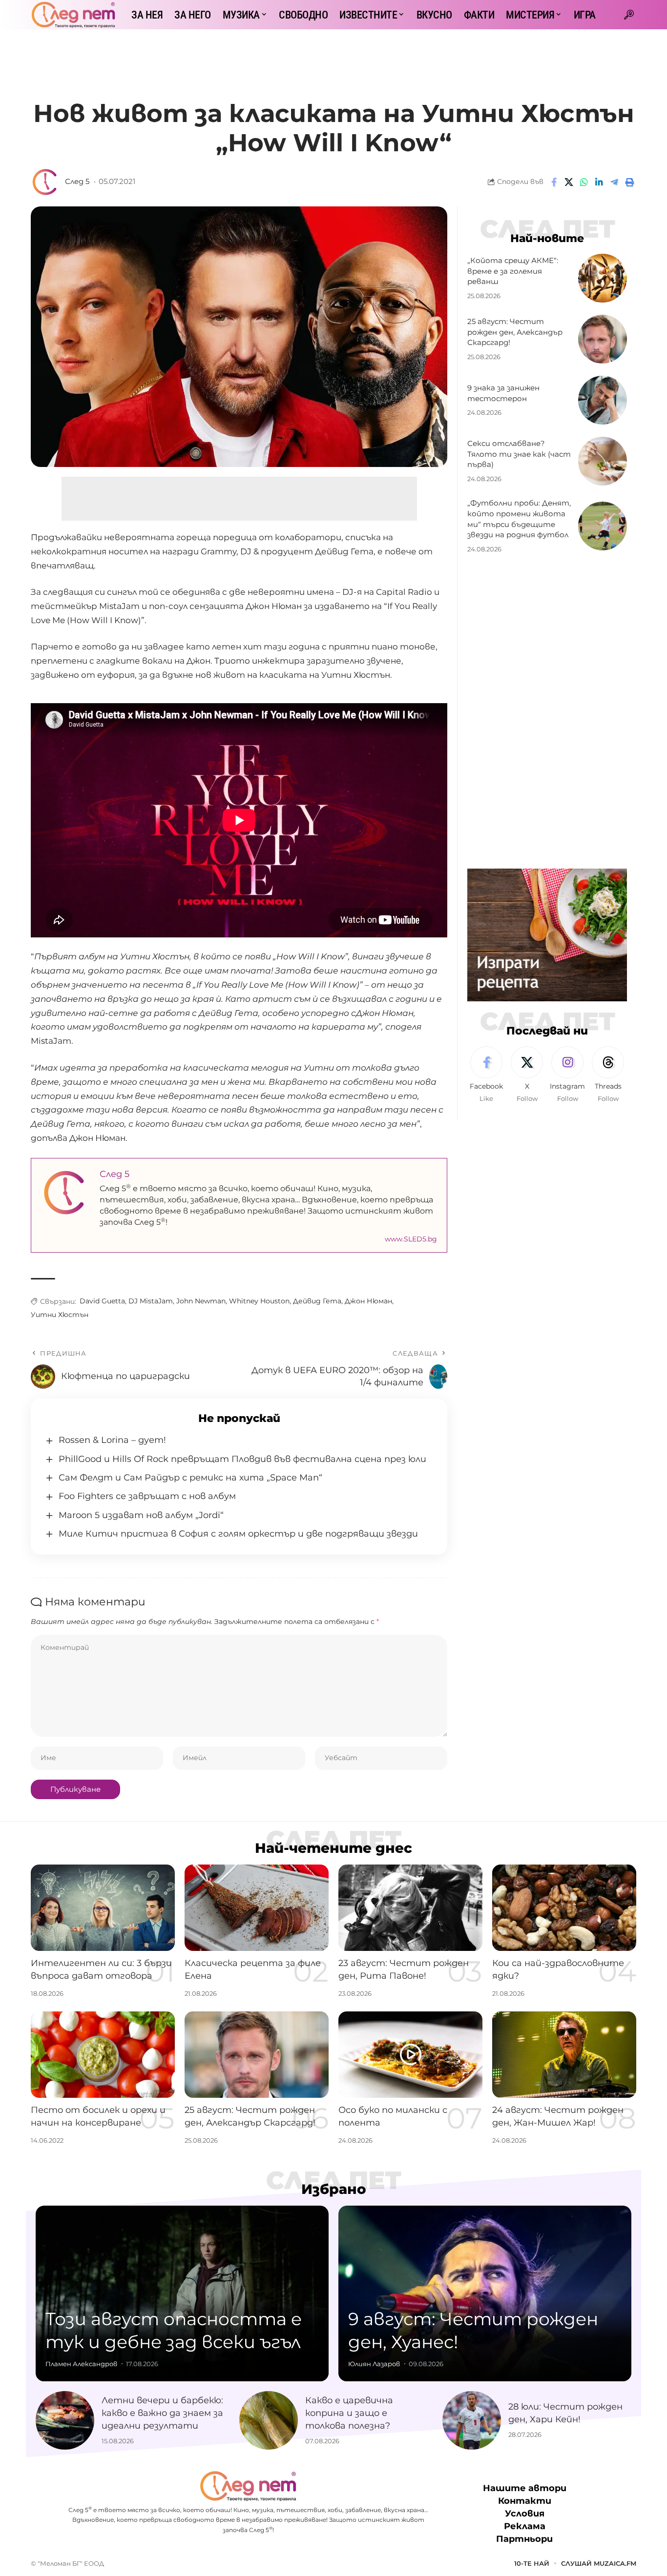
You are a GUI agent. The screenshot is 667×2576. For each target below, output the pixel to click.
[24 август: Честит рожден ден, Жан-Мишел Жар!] (564, 2055)
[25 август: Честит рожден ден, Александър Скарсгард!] (603, 339)
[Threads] (608, 1075)
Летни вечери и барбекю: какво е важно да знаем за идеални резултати (162, 2413)
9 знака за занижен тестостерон (503, 393)
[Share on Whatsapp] (584, 182)
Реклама (525, 2526)
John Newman (201, 1301)
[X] (527, 1075)
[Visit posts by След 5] (45, 182)
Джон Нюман (368, 1301)
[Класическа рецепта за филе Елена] (257, 1908)
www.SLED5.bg (411, 1239)
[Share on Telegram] (614, 182)
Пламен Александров (81, 2364)
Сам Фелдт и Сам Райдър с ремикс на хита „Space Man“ (190, 1478)
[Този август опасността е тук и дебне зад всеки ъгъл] (182, 2293)
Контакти (525, 2501)
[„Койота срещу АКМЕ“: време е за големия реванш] (603, 278)
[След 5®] (73, 15)
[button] (629, 15)
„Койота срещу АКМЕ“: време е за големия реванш (513, 271)
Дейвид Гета (317, 1301)
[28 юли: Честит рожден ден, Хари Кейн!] (472, 2420)
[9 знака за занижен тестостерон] (603, 400)
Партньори (524, 2539)
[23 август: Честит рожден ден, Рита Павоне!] (410, 1908)
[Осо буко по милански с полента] (410, 2055)
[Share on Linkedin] (599, 182)
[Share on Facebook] (554, 182)
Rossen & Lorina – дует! (112, 1440)
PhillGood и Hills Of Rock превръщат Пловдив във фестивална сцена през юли (242, 1459)
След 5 (77, 182)
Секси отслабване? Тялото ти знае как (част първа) (519, 454)
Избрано (334, 2189)
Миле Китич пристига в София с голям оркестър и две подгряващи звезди (238, 1534)
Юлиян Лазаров (374, 2364)
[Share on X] (569, 182)
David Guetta (102, 1301)
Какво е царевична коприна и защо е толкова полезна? (349, 2413)
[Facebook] (486, 1075)
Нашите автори (525, 2488)
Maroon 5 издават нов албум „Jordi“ (141, 1515)
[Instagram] (567, 1075)
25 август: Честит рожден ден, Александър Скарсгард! (515, 332)
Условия (525, 2514)
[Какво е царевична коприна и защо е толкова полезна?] (269, 2420)
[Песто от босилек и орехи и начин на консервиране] (103, 2055)
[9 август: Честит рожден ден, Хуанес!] (485, 2293)
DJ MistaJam (151, 1301)
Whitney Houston (259, 1301)
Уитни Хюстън (60, 1315)
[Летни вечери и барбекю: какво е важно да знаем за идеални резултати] (65, 2420)
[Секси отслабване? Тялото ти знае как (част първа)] (603, 461)
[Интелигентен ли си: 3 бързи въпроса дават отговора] (103, 1908)
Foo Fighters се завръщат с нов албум (147, 1496)
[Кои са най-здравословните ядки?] (564, 1908)
